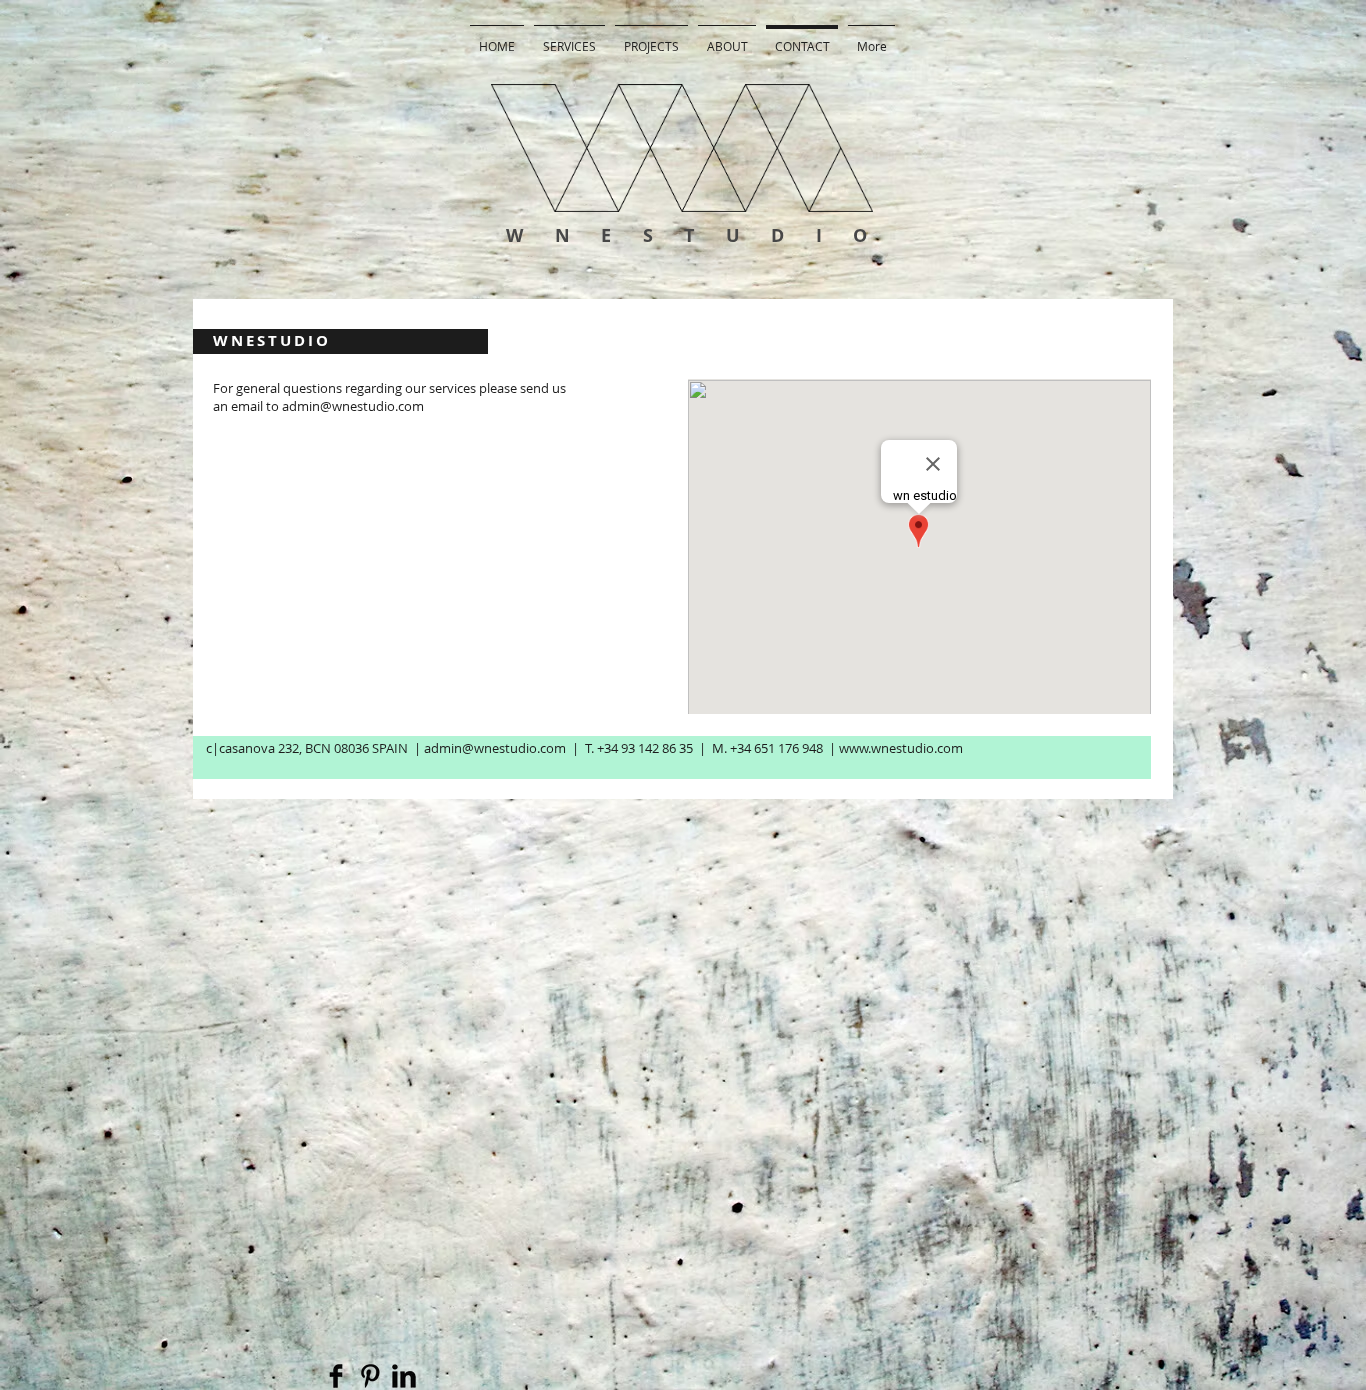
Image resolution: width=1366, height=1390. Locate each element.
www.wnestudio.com (901, 748)
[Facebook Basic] (336, 1376)
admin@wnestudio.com (353, 406)
